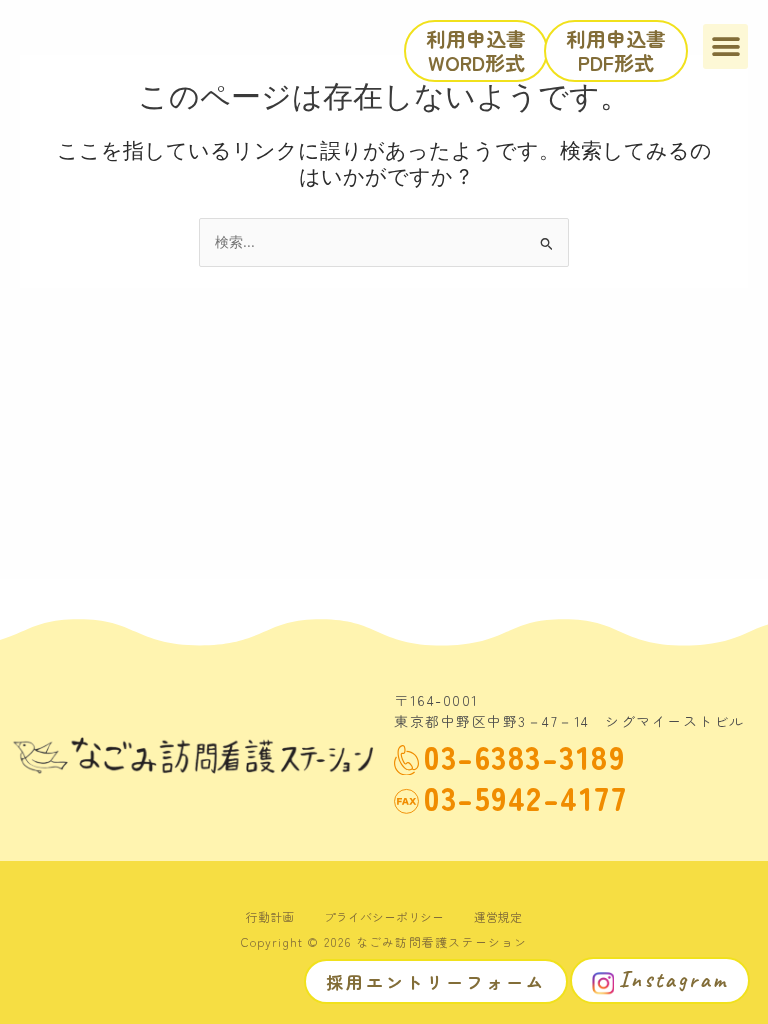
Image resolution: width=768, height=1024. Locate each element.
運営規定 (498, 916)
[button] (725, 46)
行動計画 (270, 916)
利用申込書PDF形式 (616, 50)
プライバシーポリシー (384, 916)
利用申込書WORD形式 (476, 50)
